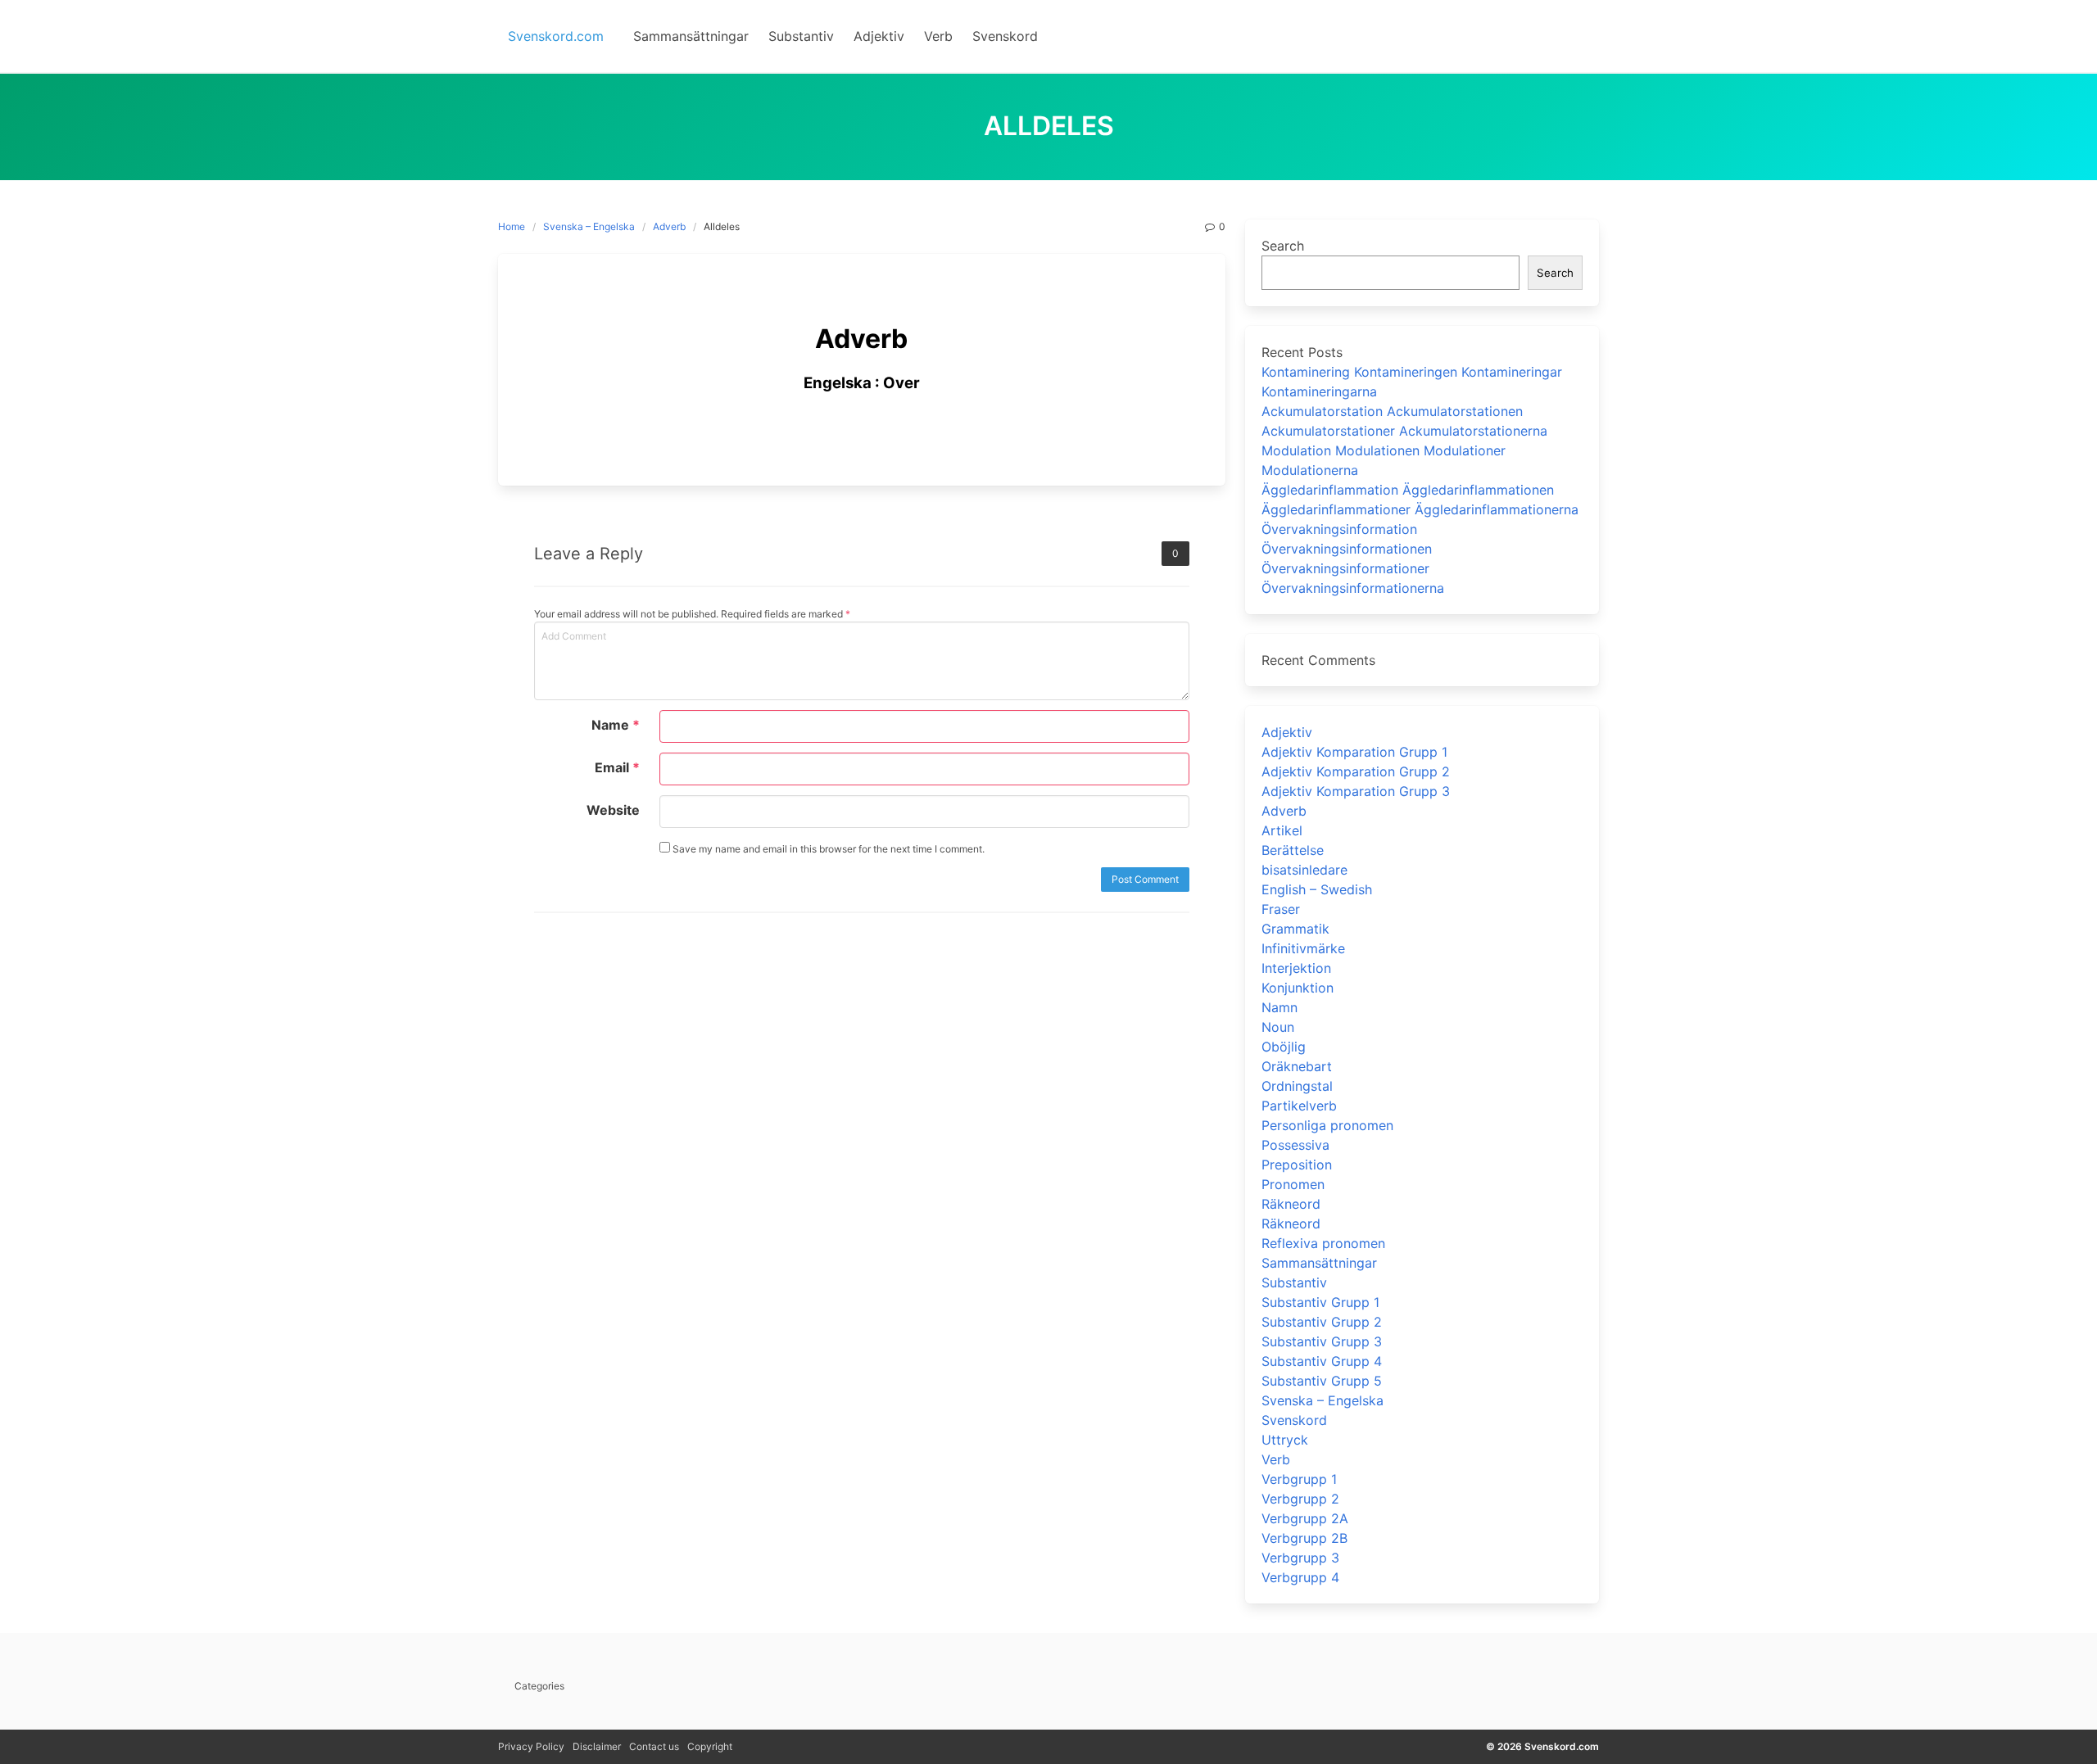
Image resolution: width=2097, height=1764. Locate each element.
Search (1283, 246)
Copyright (710, 1746)
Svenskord (1294, 1420)
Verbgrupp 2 (1300, 1499)
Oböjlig (1284, 1047)
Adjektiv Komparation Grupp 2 (1356, 771)
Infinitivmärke (1303, 948)
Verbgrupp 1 (1299, 1479)
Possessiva (1295, 1145)
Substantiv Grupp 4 (1322, 1361)
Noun (1278, 1027)
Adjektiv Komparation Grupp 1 (1354, 752)
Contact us (654, 1746)
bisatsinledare (1304, 870)
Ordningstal (1297, 1086)
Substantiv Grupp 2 (1322, 1322)
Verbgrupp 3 (1300, 1558)
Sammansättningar (1319, 1263)
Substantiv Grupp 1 (1320, 1302)
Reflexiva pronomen (1323, 1243)
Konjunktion (1298, 988)
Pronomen (1293, 1184)
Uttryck (1285, 1440)
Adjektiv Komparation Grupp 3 (1356, 791)
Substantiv (1294, 1282)
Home (512, 226)
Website (613, 810)
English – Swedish (1317, 889)
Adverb (669, 226)
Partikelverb (1299, 1106)
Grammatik (1295, 929)
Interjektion (1296, 968)
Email (617, 767)
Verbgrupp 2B (1304, 1538)
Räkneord (1291, 1204)
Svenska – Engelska (589, 226)
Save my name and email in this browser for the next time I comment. (827, 849)
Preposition (1297, 1165)
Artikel (1282, 830)
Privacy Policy (531, 1746)
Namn (1279, 1007)
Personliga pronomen (1327, 1125)
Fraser (1281, 909)
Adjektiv (1287, 732)
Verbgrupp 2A (1305, 1518)
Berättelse (1293, 850)
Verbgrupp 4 (1300, 1577)
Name (616, 725)
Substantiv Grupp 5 (1322, 1381)
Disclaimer (597, 1746)
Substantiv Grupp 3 (1322, 1341)
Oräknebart (1297, 1066)
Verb (1276, 1459)
